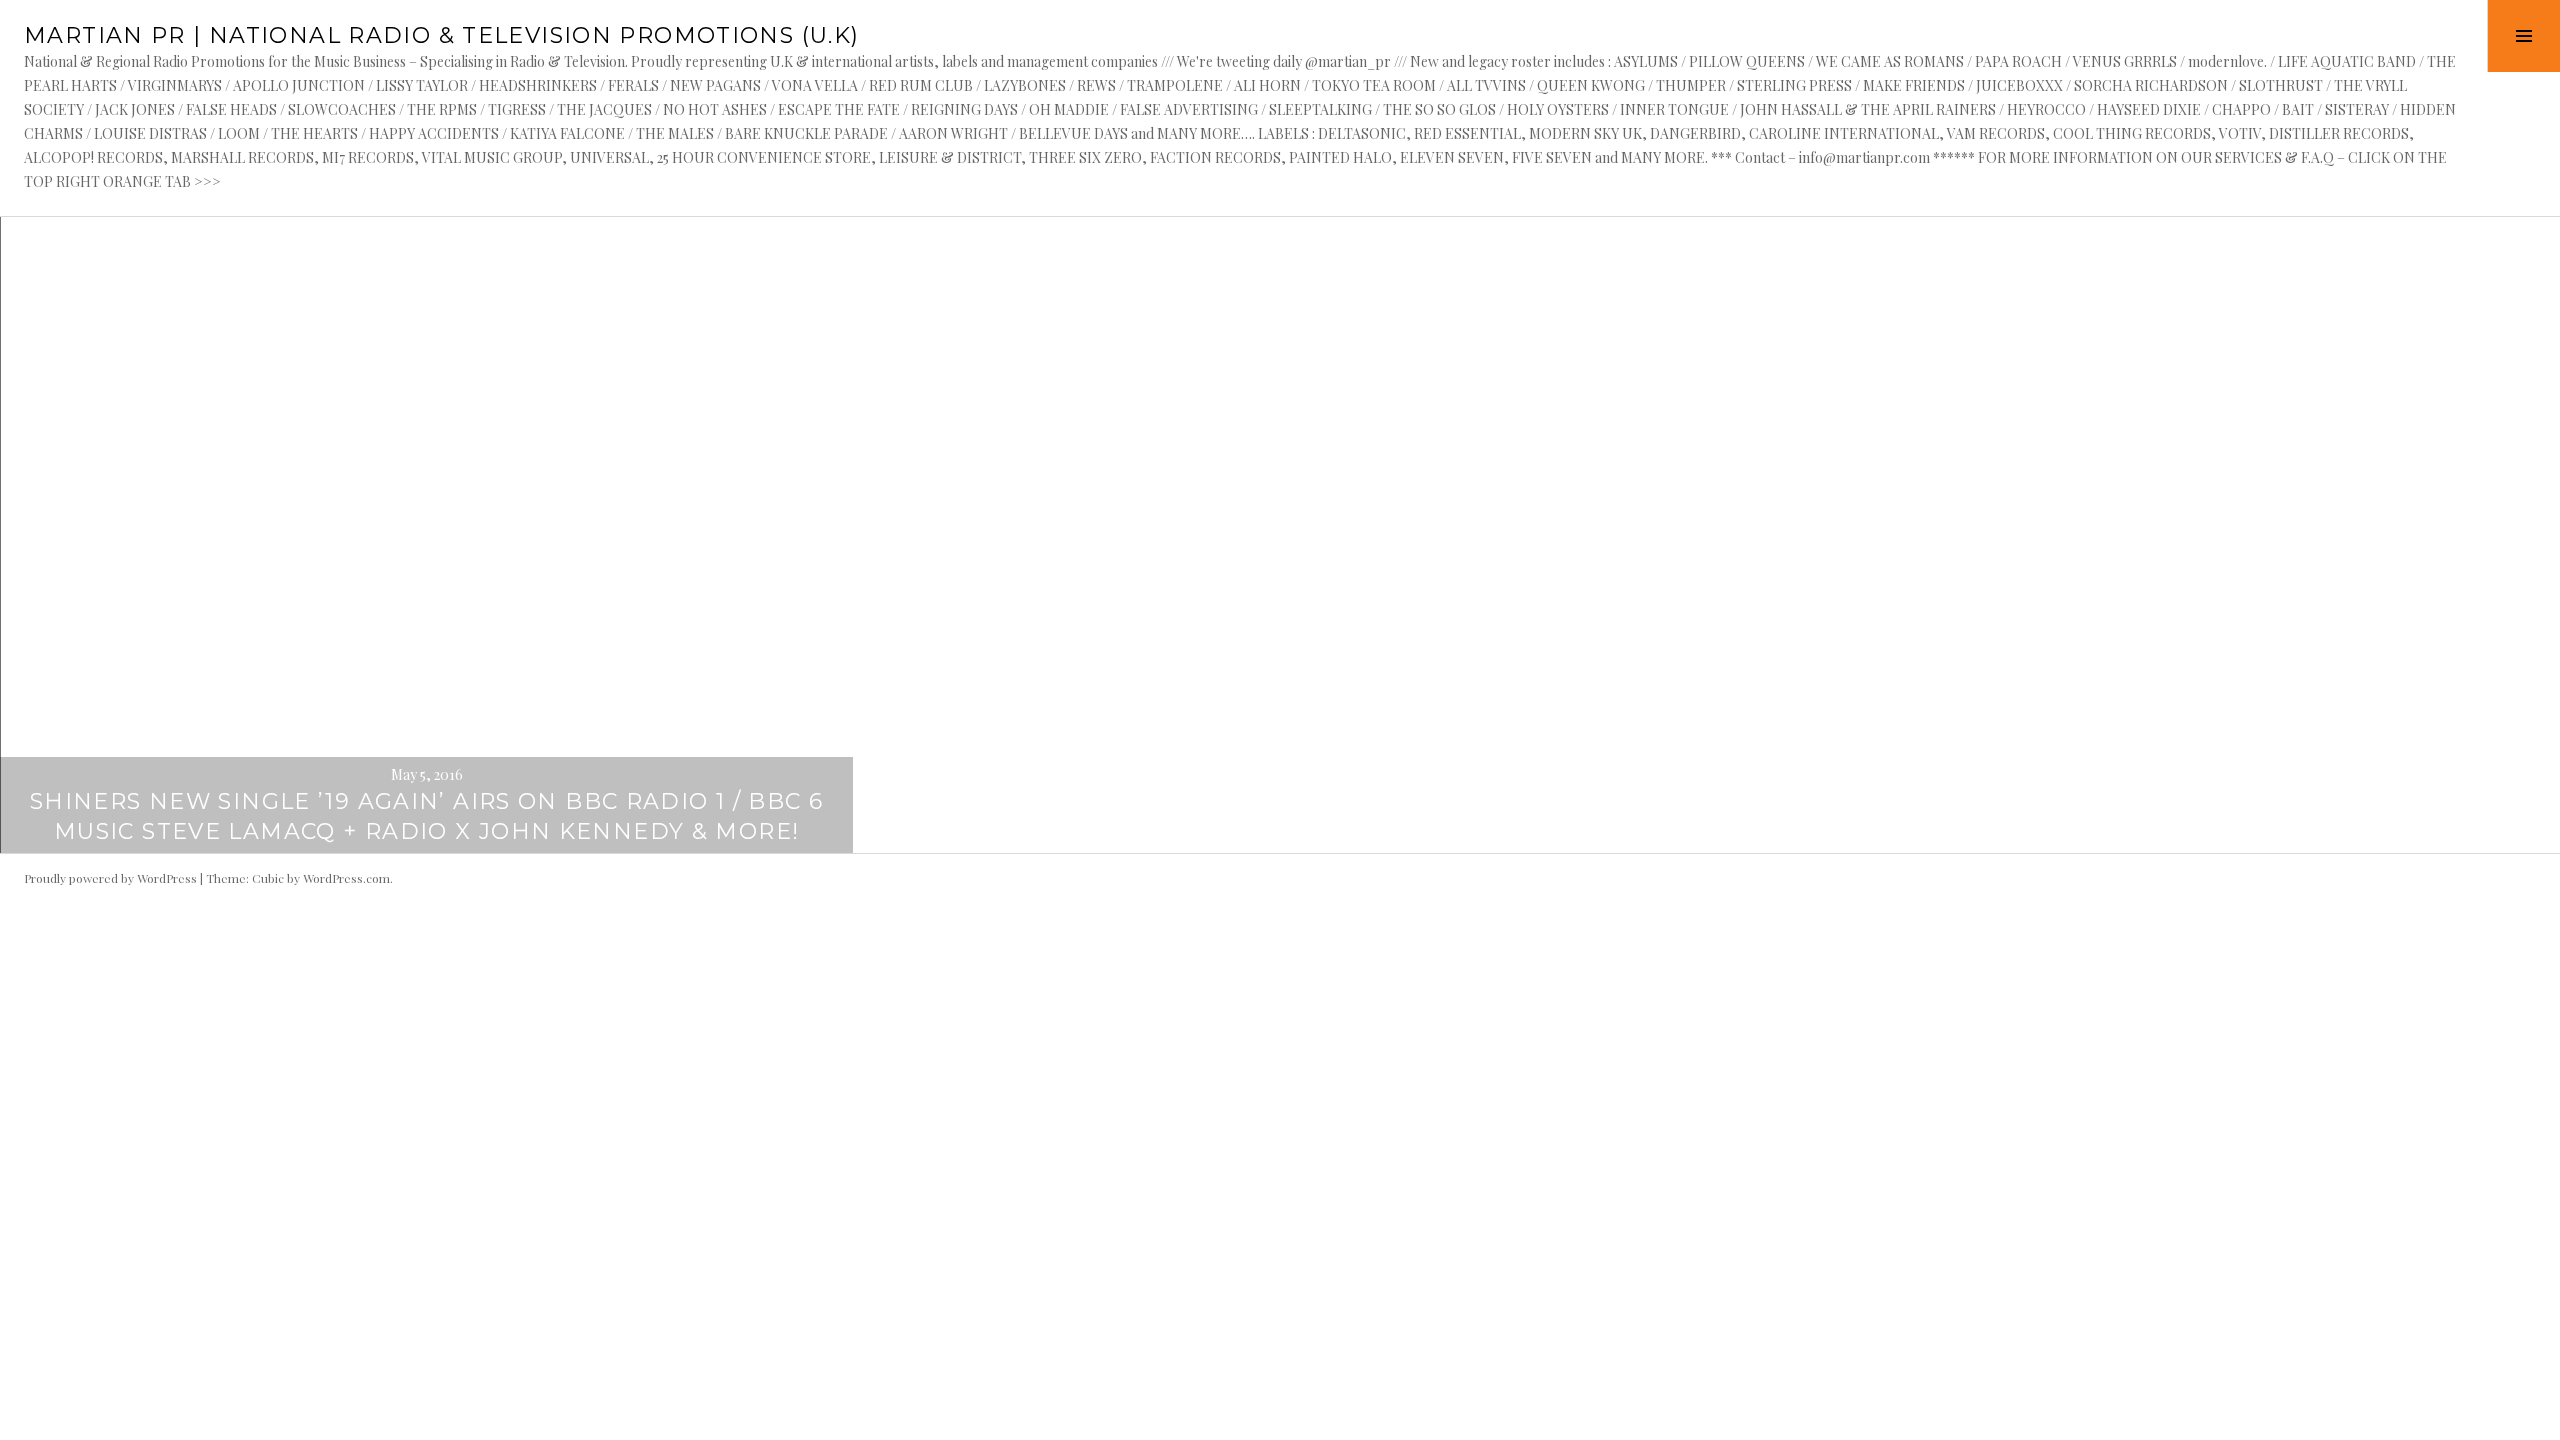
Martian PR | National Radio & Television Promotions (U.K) (441, 35)
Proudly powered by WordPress (110, 878)
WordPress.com (346, 878)
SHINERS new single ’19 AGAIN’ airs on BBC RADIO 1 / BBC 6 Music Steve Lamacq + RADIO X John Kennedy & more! (426, 816)
